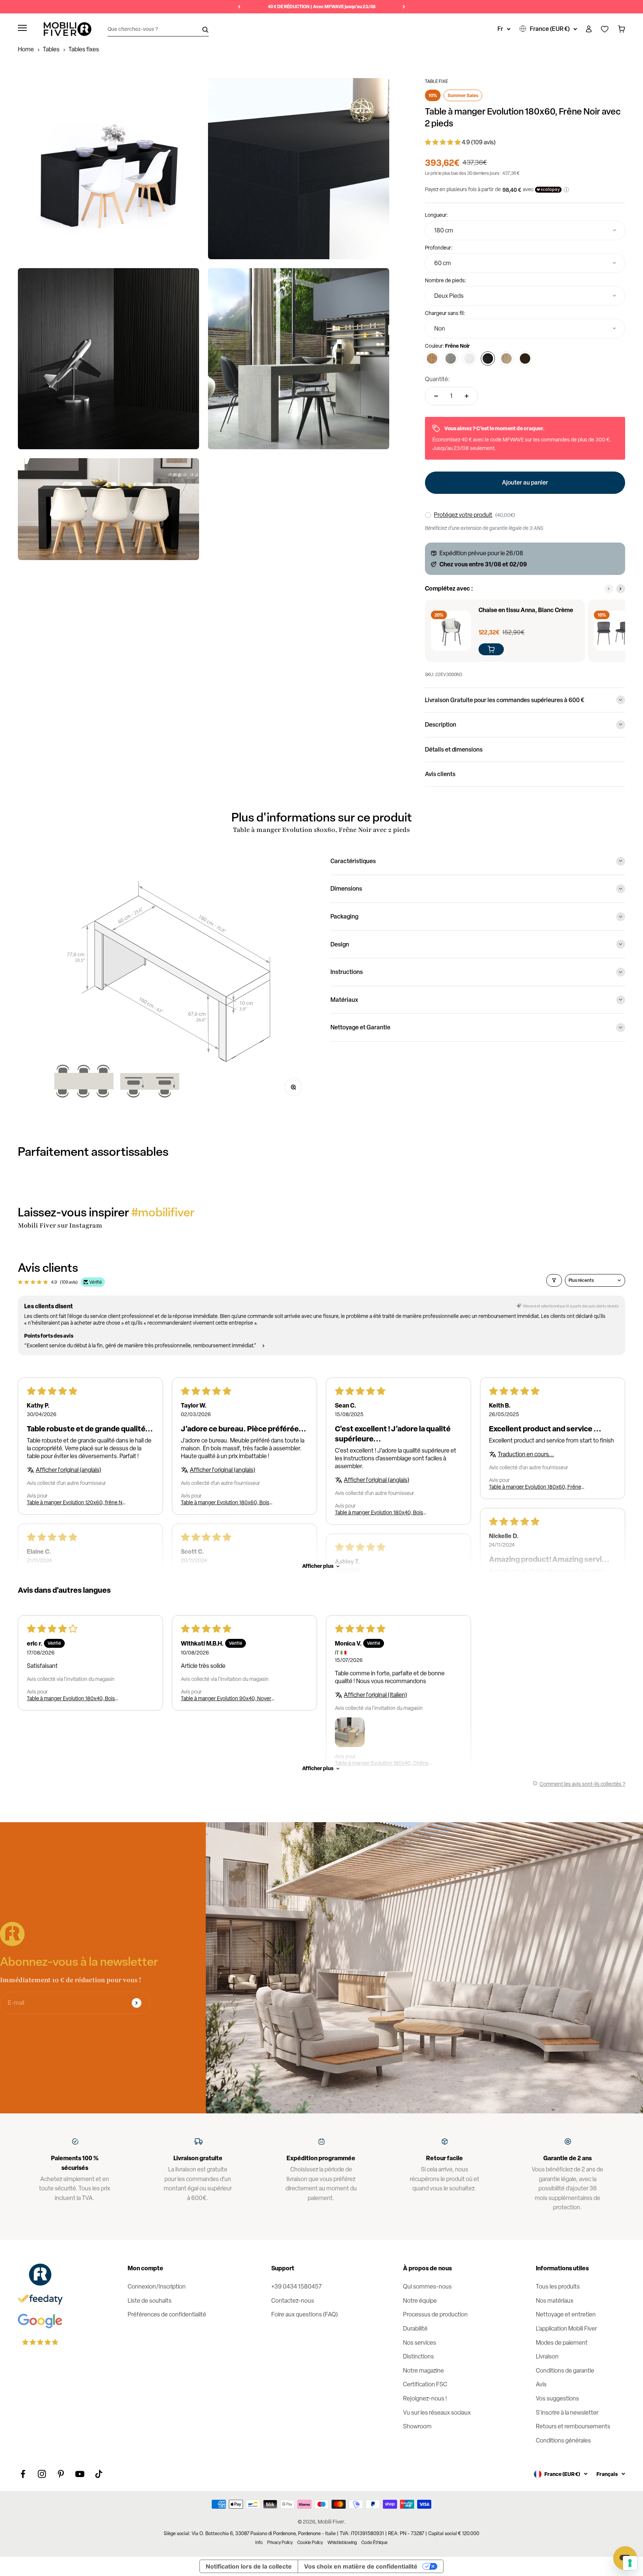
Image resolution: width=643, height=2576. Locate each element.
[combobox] (525, 230)
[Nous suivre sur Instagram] (42, 2474)
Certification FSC (425, 2384)
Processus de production (435, 2314)
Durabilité (415, 2329)
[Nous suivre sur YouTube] (80, 2474)
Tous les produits (558, 2286)
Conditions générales (563, 2440)
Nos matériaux (555, 2301)
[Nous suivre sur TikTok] (99, 2474)
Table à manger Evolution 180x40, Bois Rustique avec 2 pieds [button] (379, 1512)
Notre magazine (423, 2371)
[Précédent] (239, 7)
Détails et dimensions (454, 749)
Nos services (420, 2343)
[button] (443, 142)
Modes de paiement (562, 2343)
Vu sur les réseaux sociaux (437, 2413)
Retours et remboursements (573, 2426)
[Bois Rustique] (432, 358)
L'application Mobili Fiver (566, 2329)
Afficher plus (318, 1566)
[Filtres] (554, 1280)
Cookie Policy (310, 2543)
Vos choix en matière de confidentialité (361, 2566)
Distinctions (418, 2356)
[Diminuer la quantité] (436, 396)
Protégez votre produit (463, 515)
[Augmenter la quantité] (467, 396)
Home (26, 49)
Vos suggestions (557, 2398)
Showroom (417, 2426)
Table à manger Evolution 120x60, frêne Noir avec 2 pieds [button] (78, 1502)
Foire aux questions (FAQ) (305, 2314)
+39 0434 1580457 (297, 2286)
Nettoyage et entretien (566, 2314)
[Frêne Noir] (488, 358)
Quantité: (437, 379)
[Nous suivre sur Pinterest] (61, 2474)
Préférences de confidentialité (167, 2314)
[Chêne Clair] (506, 358)
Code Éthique (375, 2543)
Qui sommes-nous (427, 2286)
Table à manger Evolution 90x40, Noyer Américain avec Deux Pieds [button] (226, 1698)
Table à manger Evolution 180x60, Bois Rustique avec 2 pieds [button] (225, 1502)
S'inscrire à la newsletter (567, 2413)
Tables (51, 49)
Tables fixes (84, 49)
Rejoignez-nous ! (425, 2398)
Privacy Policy (280, 2543)
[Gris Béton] (451, 358)
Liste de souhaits (150, 2301)
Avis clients (440, 774)
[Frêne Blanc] (469, 358)
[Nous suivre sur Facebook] (23, 2474)
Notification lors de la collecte (249, 2566)
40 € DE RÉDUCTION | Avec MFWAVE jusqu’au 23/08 (322, 7)
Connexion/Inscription (157, 2286)
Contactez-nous (293, 2301)
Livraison (547, 2356)
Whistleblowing (342, 2543)
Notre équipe (420, 2301)
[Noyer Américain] (525, 358)
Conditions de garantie (565, 2371)
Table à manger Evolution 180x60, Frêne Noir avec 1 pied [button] (535, 1487)
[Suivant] (404, 7)
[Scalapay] (548, 190)
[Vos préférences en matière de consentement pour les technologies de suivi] (630, 2563)
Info (259, 2543)
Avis (541, 2384)
